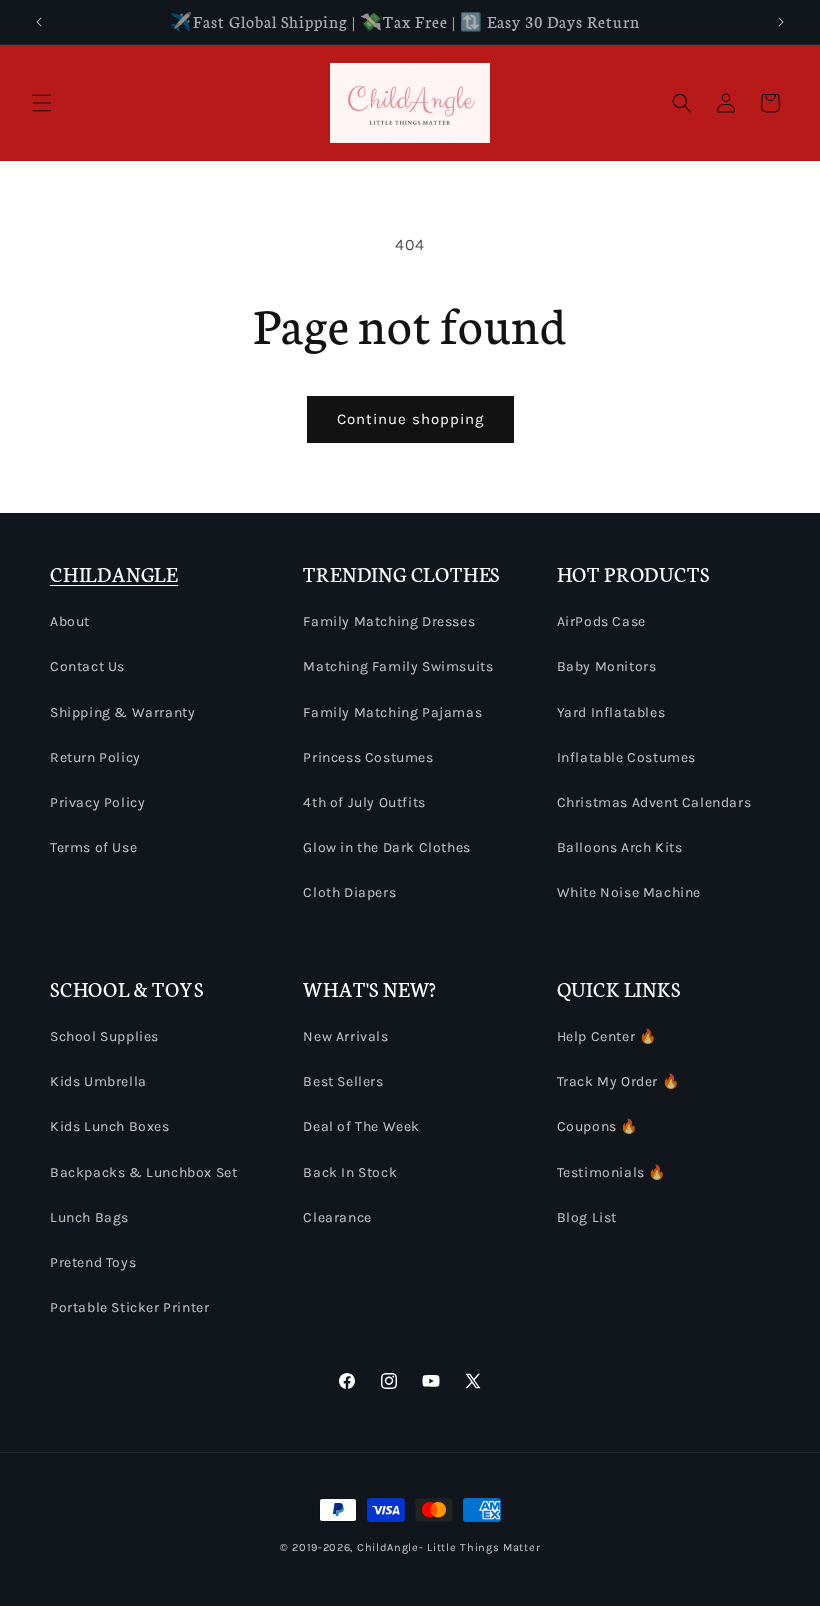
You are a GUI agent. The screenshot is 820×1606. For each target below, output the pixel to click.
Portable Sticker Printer (129, 1307)
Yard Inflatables (611, 712)
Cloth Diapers (349, 892)
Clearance (337, 1217)
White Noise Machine (629, 892)
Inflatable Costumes (626, 757)
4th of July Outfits (364, 802)
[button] (42, 103)
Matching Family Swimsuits (398, 666)
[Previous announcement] (39, 22)
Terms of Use (93, 847)
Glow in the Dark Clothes (386, 847)
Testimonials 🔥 (611, 1172)
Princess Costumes (368, 757)
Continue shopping (410, 419)
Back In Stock (350, 1172)
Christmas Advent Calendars (654, 802)
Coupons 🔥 (597, 1126)
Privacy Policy (97, 802)
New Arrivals (345, 1036)
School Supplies (104, 1036)
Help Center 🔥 (607, 1036)
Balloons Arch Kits (620, 847)
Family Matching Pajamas (392, 712)
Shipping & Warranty (122, 712)
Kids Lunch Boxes (110, 1126)
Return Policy (95, 757)
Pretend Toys (93, 1262)
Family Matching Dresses (389, 621)
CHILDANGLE (114, 573)
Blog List (587, 1217)
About (70, 621)
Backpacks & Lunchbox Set (143, 1172)
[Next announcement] (781, 22)
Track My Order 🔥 (618, 1081)
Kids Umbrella (98, 1081)
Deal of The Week (361, 1126)
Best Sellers (343, 1081)
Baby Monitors (607, 666)
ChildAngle (388, 1547)
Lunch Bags (89, 1217)
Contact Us (87, 666)
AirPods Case (601, 621)
